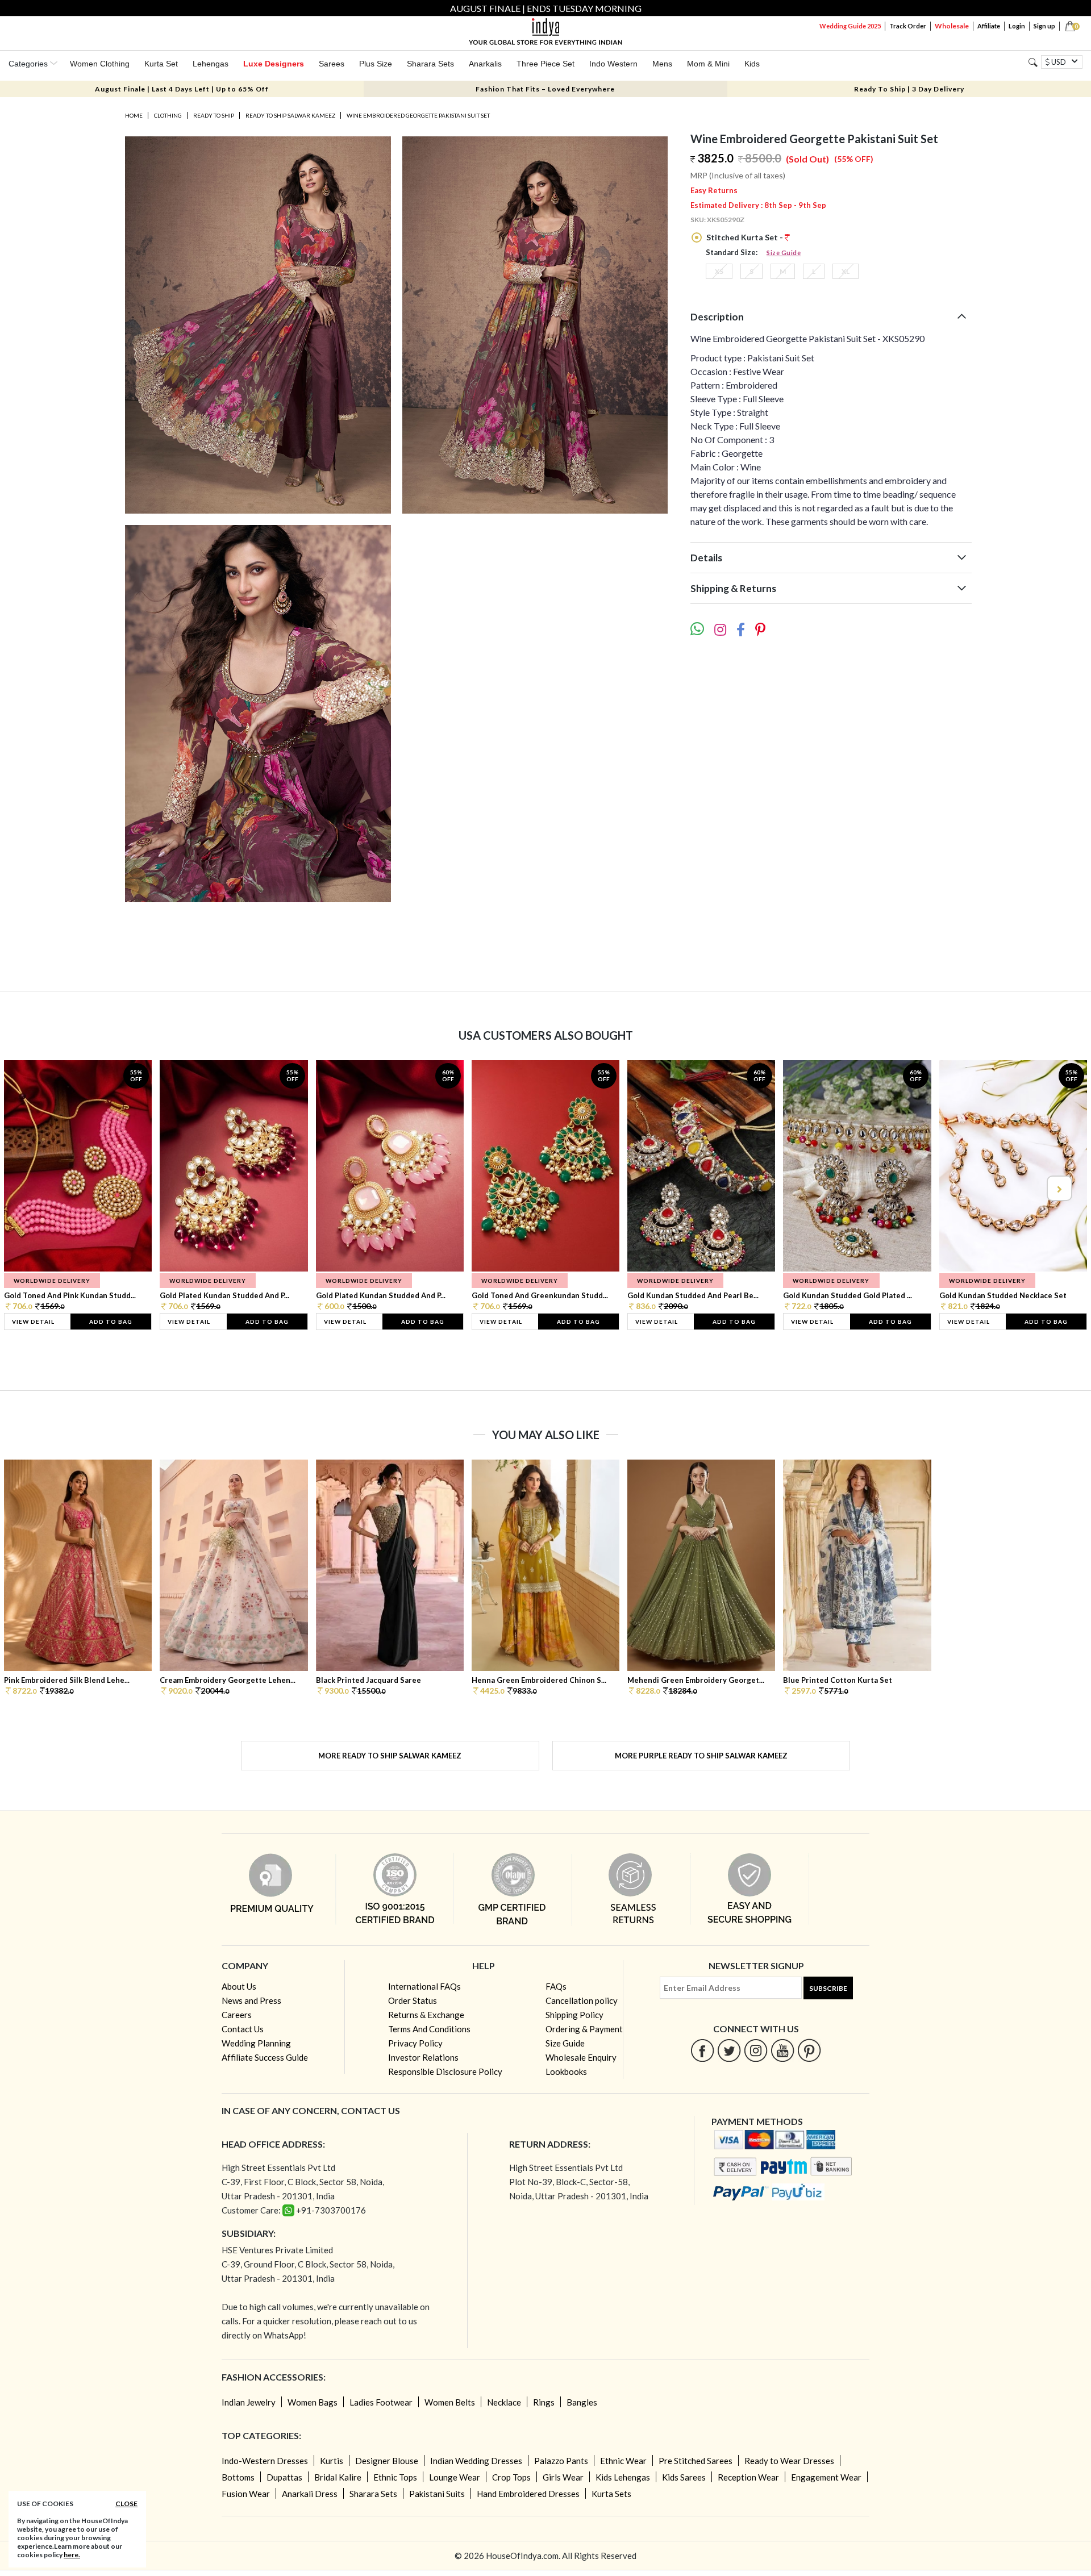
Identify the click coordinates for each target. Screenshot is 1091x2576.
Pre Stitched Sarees (696, 2461)
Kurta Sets (611, 2494)
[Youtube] (783, 2050)
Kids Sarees (684, 2477)
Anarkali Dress (310, 2494)
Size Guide (784, 253)
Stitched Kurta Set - (745, 237)
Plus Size (376, 64)
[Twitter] (729, 2050)
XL (846, 271)
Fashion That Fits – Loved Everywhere (545, 89)
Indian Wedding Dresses (476, 2461)
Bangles (582, 2402)
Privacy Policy (415, 2043)
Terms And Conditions (429, 2029)
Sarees (332, 64)
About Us (239, 1986)
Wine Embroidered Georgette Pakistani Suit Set (418, 115)
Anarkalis (485, 64)
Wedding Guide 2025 (850, 26)
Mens (662, 64)
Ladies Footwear (381, 2402)
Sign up (1044, 26)
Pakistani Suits (437, 2494)
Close (126, 2504)
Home (134, 115)
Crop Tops (511, 2477)
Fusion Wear (246, 2494)
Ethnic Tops (395, 2477)
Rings (544, 2402)
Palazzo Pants (561, 2461)
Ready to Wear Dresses (789, 2461)
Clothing (168, 115)
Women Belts (450, 2402)
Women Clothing (100, 64)
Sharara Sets (430, 64)
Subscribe (828, 1988)
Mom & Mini (708, 64)
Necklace (504, 2402)
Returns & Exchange (426, 2015)
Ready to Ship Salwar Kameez (290, 115)
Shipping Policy (574, 2015)
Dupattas (284, 2477)
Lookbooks (566, 2071)
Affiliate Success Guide (265, 2057)
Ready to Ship (214, 115)
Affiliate (989, 26)
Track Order (908, 26)
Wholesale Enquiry (581, 2057)
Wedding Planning (256, 2043)
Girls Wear (563, 2477)
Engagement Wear (826, 2477)
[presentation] (33, 1188)
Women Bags (313, 2402)
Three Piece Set (545, 64)
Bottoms (238, 2477)
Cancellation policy (582, 2000)
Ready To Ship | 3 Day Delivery (909, 89)
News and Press (251, 2000)
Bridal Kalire (338, 2477)
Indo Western (613, 64)
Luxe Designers (274, 64)
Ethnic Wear (623, 2461)
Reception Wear (748, 2477)
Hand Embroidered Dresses (528, 2494)
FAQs (556, 1986)
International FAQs (424, 1986)
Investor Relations (423, 2057)
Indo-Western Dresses (265, 2461)
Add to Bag (111, 1322)
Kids (752, 64)
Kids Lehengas (623, 2477)
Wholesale (952, 26)
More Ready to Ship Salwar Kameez (390, 1756)
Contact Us (243, 2029)
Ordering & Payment (584, 2029)
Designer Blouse (387, 2461)
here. (72, 2555)
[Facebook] (703, 2050)
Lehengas (211, 64)
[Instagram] (756, 2050)
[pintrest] (809, 2050)
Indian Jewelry (249, 2402)
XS (719, 271)
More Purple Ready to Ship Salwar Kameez (701, 1756)
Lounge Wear (455, 2477)
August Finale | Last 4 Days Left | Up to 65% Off (182, 89)
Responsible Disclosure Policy (445, 2071)
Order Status (413, 2000)
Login (1017, 26)
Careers (237, 2015)
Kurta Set (161, 64)
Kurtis (332, 2461)
